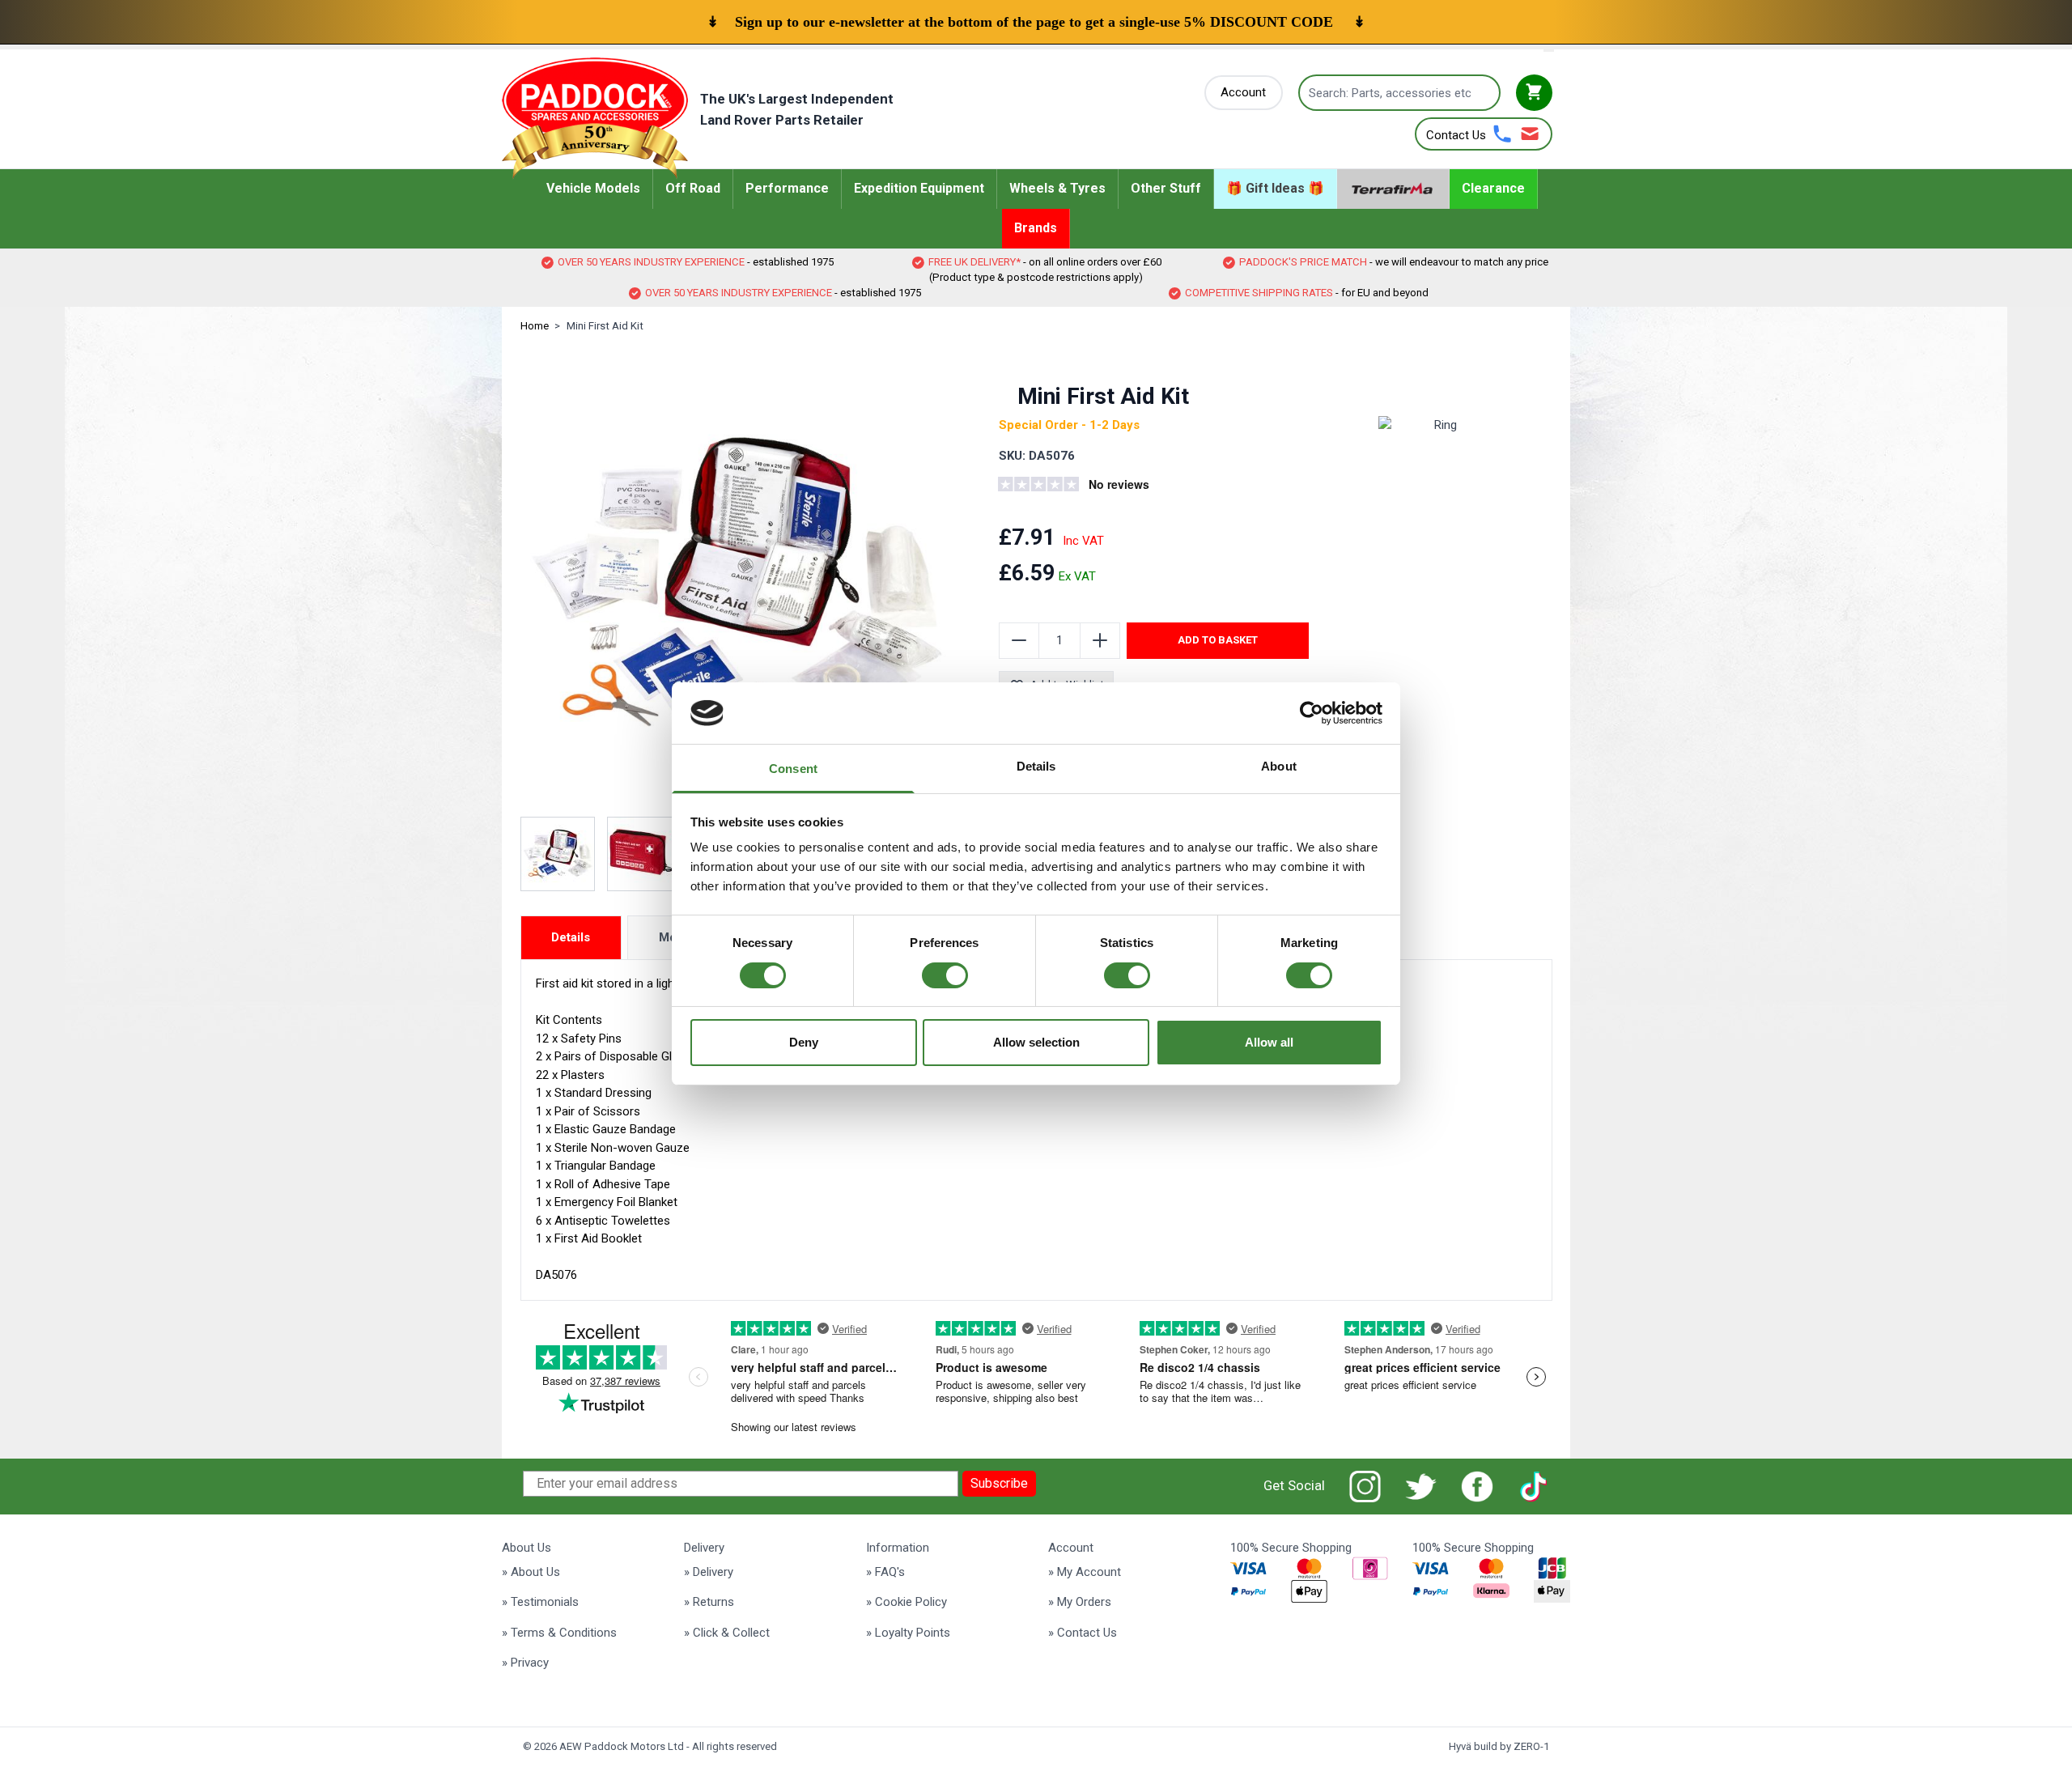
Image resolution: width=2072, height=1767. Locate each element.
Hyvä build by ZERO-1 (1499, 1746)
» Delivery (709, 1572)
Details (571, 937)
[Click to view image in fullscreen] (737, 582)
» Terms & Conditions (559, 1633)
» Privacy (525, 1663)
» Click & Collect (727, 1633)
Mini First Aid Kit (605, 326)
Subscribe (999, 1483)
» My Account (1085, 1572)
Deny (804, 1042)
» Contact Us (1083, 1633)
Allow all (1269, 1042)
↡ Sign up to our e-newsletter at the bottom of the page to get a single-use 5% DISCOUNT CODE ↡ (1036, 22)
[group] (1097, 486)
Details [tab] (1036, 766)
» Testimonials (540, 1602)
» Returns (709, 1602)
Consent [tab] (793, 769)
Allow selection (1036, 1042)
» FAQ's (885, 1572)
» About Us (531, 1572)
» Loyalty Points (908, 1633)
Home (535, 326)
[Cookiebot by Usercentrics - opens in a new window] (1312, 713)
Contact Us (1456, 135)
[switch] (945, 975)
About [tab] (1279, 766)
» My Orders (1080, 1602)
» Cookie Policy (906, 1602)
